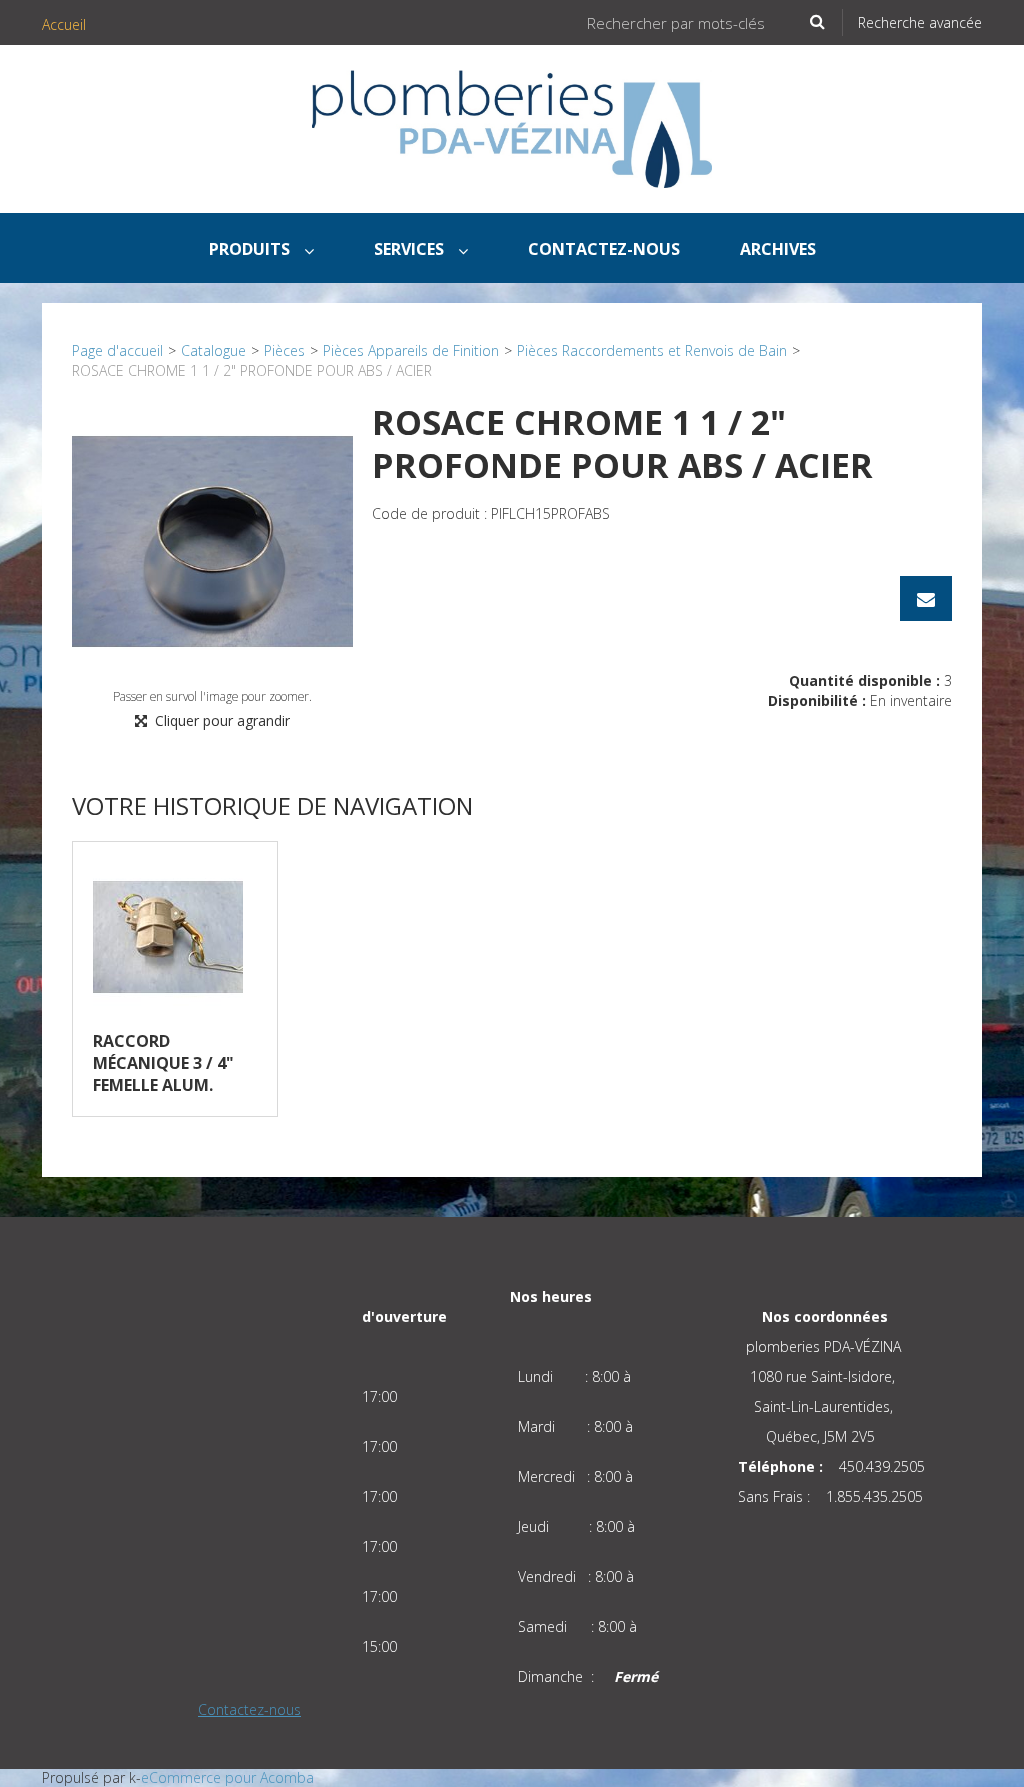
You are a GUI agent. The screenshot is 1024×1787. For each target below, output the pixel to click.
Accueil (64, 24)
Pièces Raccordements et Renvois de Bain (652, 350)
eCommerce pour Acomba (227, 1777)
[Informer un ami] (926, 598)
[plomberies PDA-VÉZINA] (512, 129)
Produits (251, 249)
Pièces (284, 350)
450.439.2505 (882, 1466)
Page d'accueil (117, 350)
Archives (778, 249)
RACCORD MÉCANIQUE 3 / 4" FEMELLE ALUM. (163, 1063)
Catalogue (213, 350)
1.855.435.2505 (874, 1496)
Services (411, 249)
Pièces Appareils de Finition (411, 350)
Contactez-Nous (604, 249)
